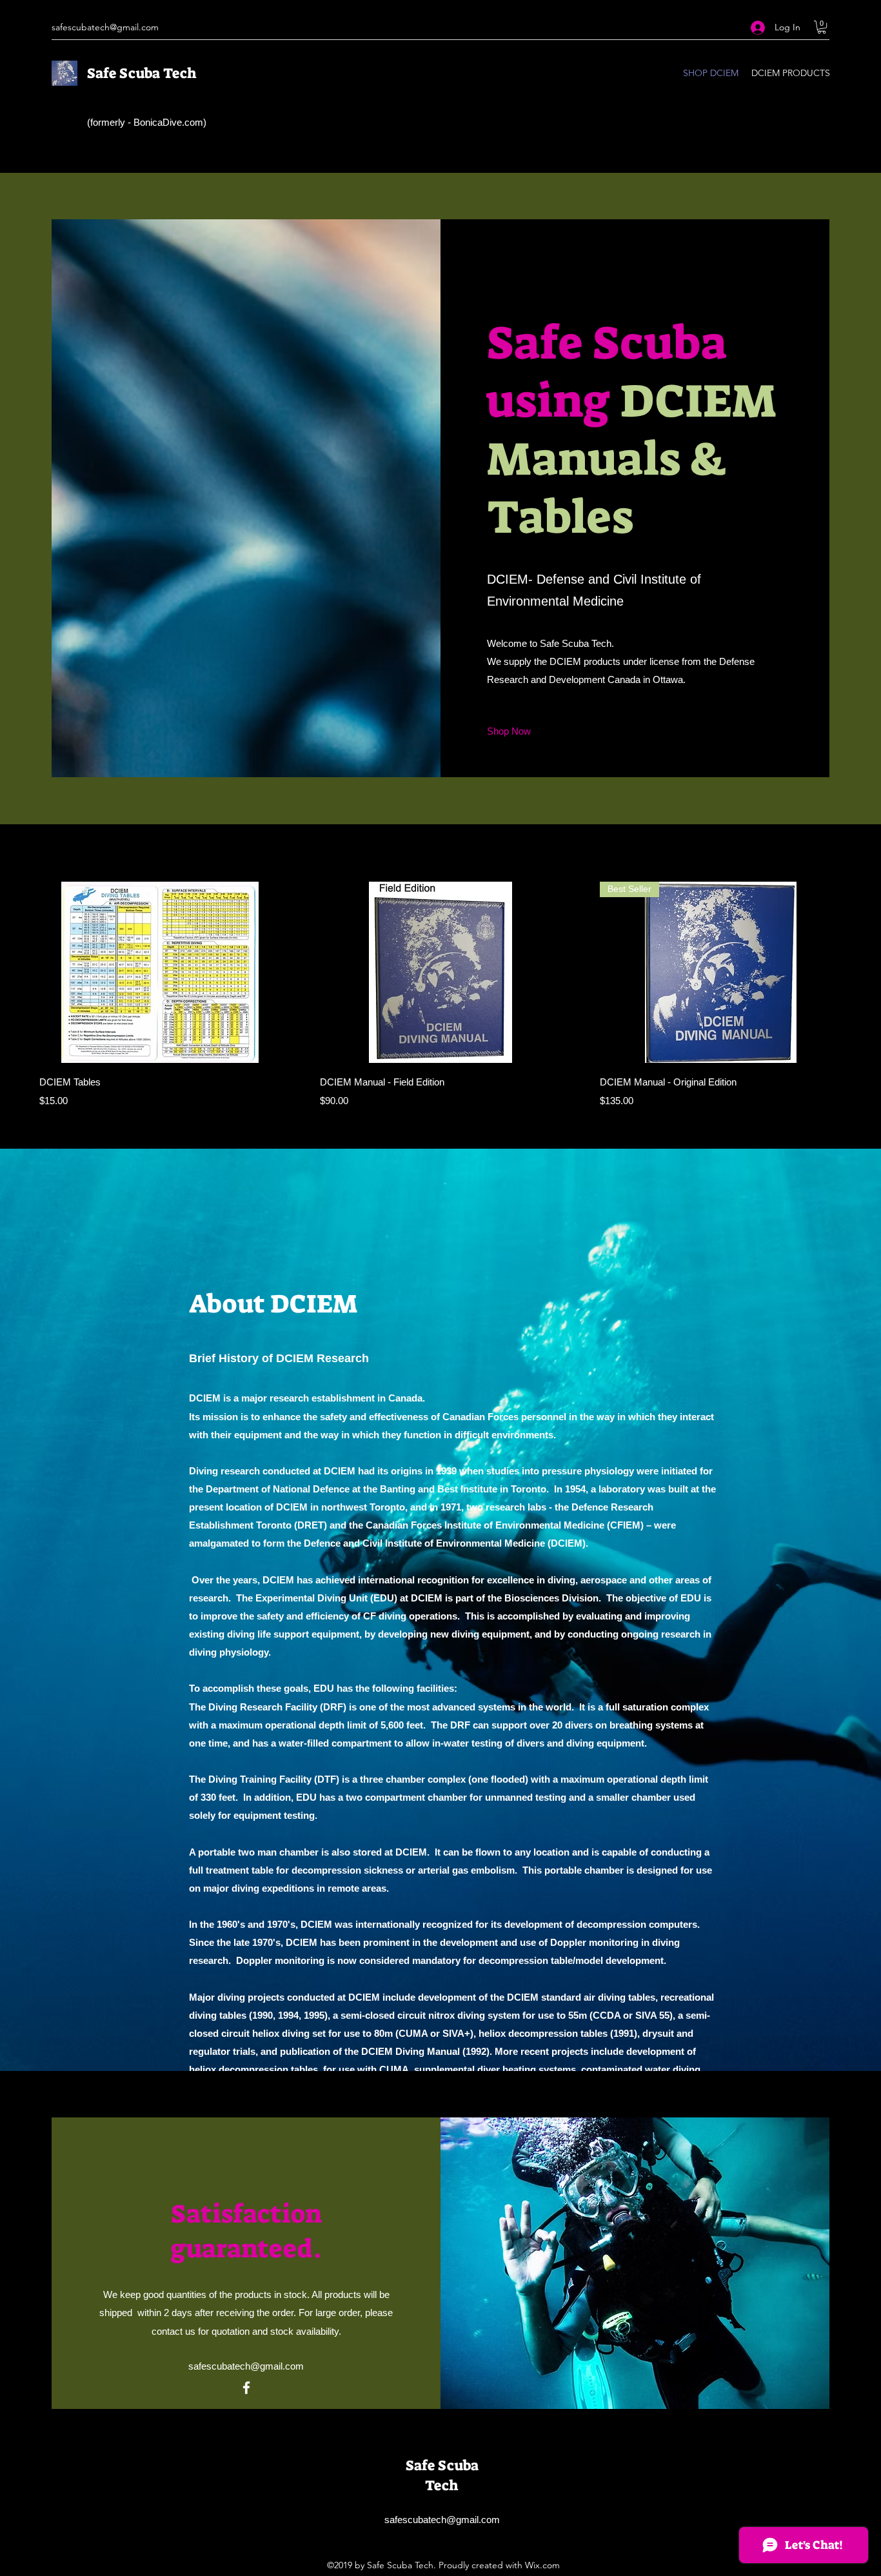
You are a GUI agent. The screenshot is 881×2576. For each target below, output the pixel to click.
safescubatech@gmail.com (105, 27)
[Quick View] (160, 972)
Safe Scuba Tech (142, 73)
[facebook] (246, 2388)
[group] (440, 995)
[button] (822, 27)
